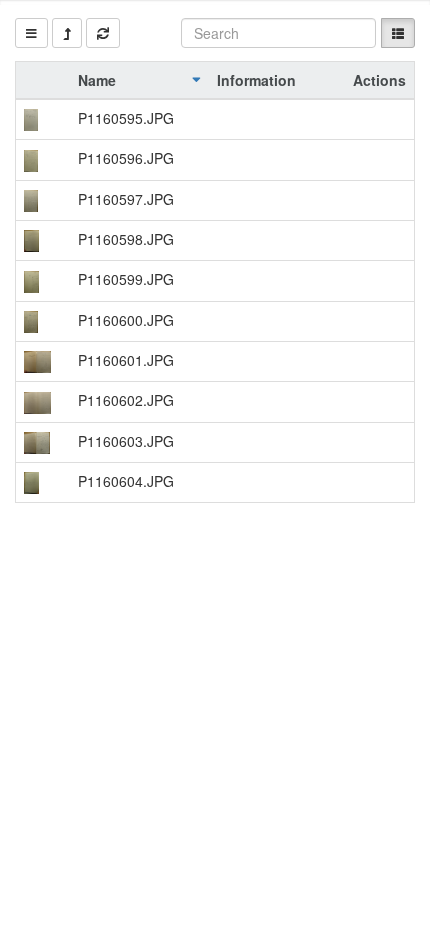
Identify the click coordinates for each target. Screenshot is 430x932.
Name (97, 80)
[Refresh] (103, 33)
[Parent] (67, 33)
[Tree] (31, 33)
